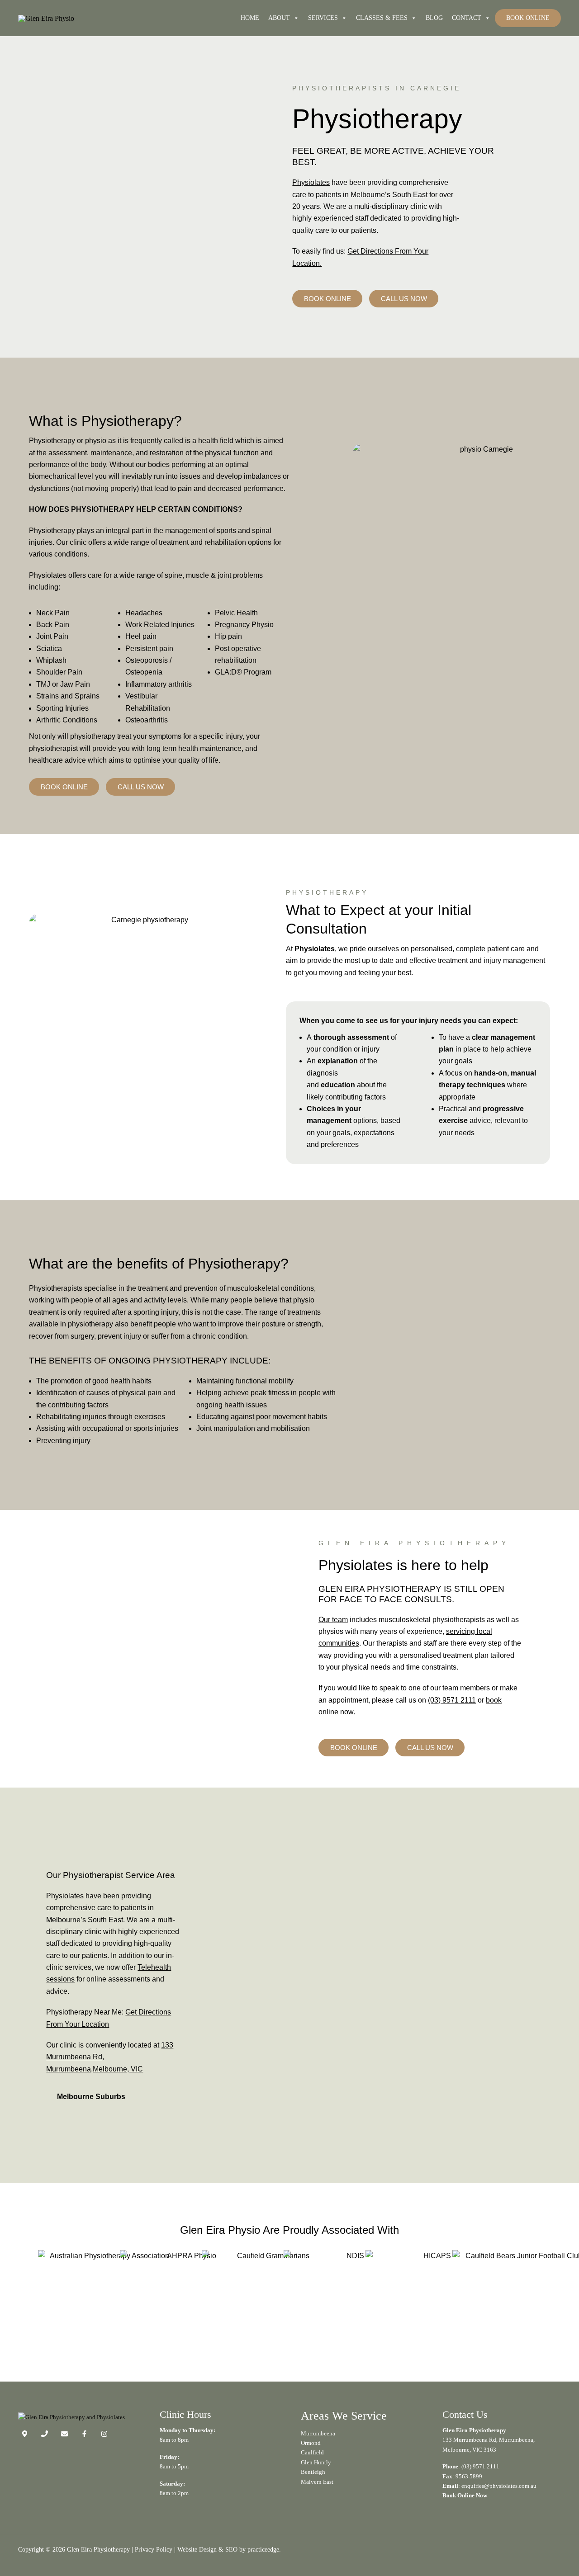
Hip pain (228, 636)
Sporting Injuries (62, 708)
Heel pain (141, 636)
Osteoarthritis (147, 720)
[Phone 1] (45, 2434)
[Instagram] (104, 2434)
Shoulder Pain (59, 672)
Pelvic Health (236, 613)
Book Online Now (465, 2495)
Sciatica (49, 649)
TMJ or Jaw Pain (63, 684)
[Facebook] (84, 2434)
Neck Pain (53, 613)
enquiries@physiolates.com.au (499, 2486)
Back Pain (53, 625)
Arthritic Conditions (67, 720)
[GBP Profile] (25, 2434)
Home (250, 18)
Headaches (144, 613)
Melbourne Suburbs (91, 2097)
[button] (116, 2097)
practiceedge (263, 2549)
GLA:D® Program (243, 672)
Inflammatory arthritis (159, 684)
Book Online (528, 18)
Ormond (311, 2443)
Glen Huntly (316, 2462)
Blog (434, 18)
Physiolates (311, 182)
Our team (333, 1620)
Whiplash (51, 660)
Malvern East (317, 2482)
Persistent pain (149, 649)
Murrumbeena (318, 2433)
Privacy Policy (154, 2549)
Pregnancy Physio (244, 625)
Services (323, 18)
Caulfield (312, 2452)
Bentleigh (313, 2472)
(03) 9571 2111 (452, 1700)
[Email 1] (64, 2434)
